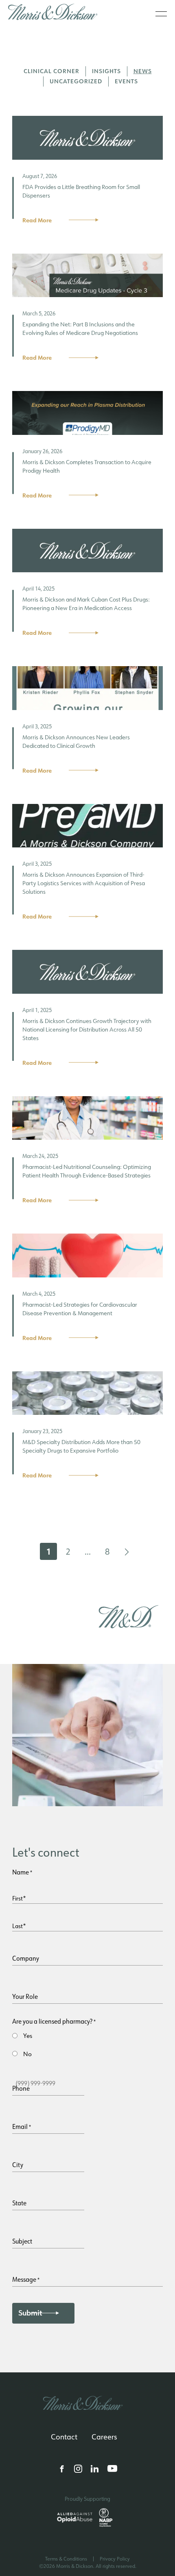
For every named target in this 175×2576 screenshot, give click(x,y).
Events (126, 81)
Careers (104, 2437)
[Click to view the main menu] (161, 14)
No (27, 2054)
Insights (106, 71)
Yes (28, 2036)
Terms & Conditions (66, 2559)
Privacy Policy (115, 2559)
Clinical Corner (51, 71)
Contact (64, 2437)
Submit (30, 2313)
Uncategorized (76, 81)
